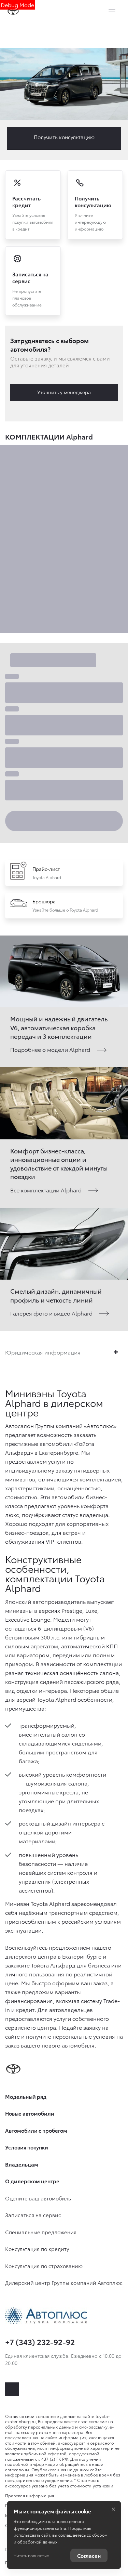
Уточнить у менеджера (64, 392)
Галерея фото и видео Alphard (51, 1313)
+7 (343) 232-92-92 (40, 2342)
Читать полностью (31, 2555)
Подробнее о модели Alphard (50, 1049)
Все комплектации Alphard (46, 1190)
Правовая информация (30, 2495)
